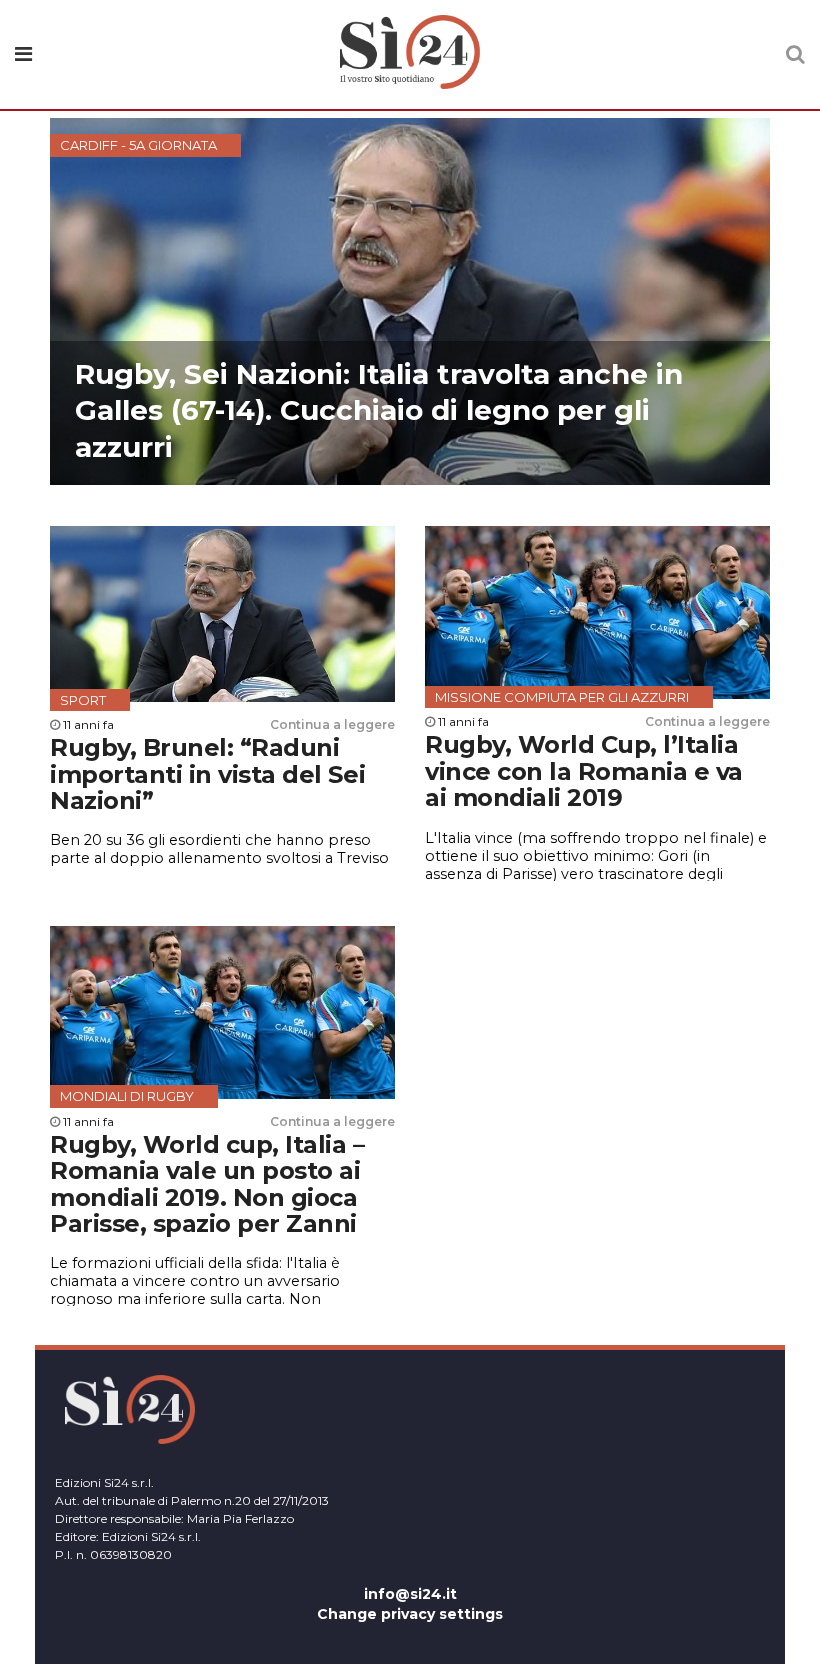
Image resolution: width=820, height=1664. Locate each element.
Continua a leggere (332, 724)
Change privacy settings (410, 1614)
